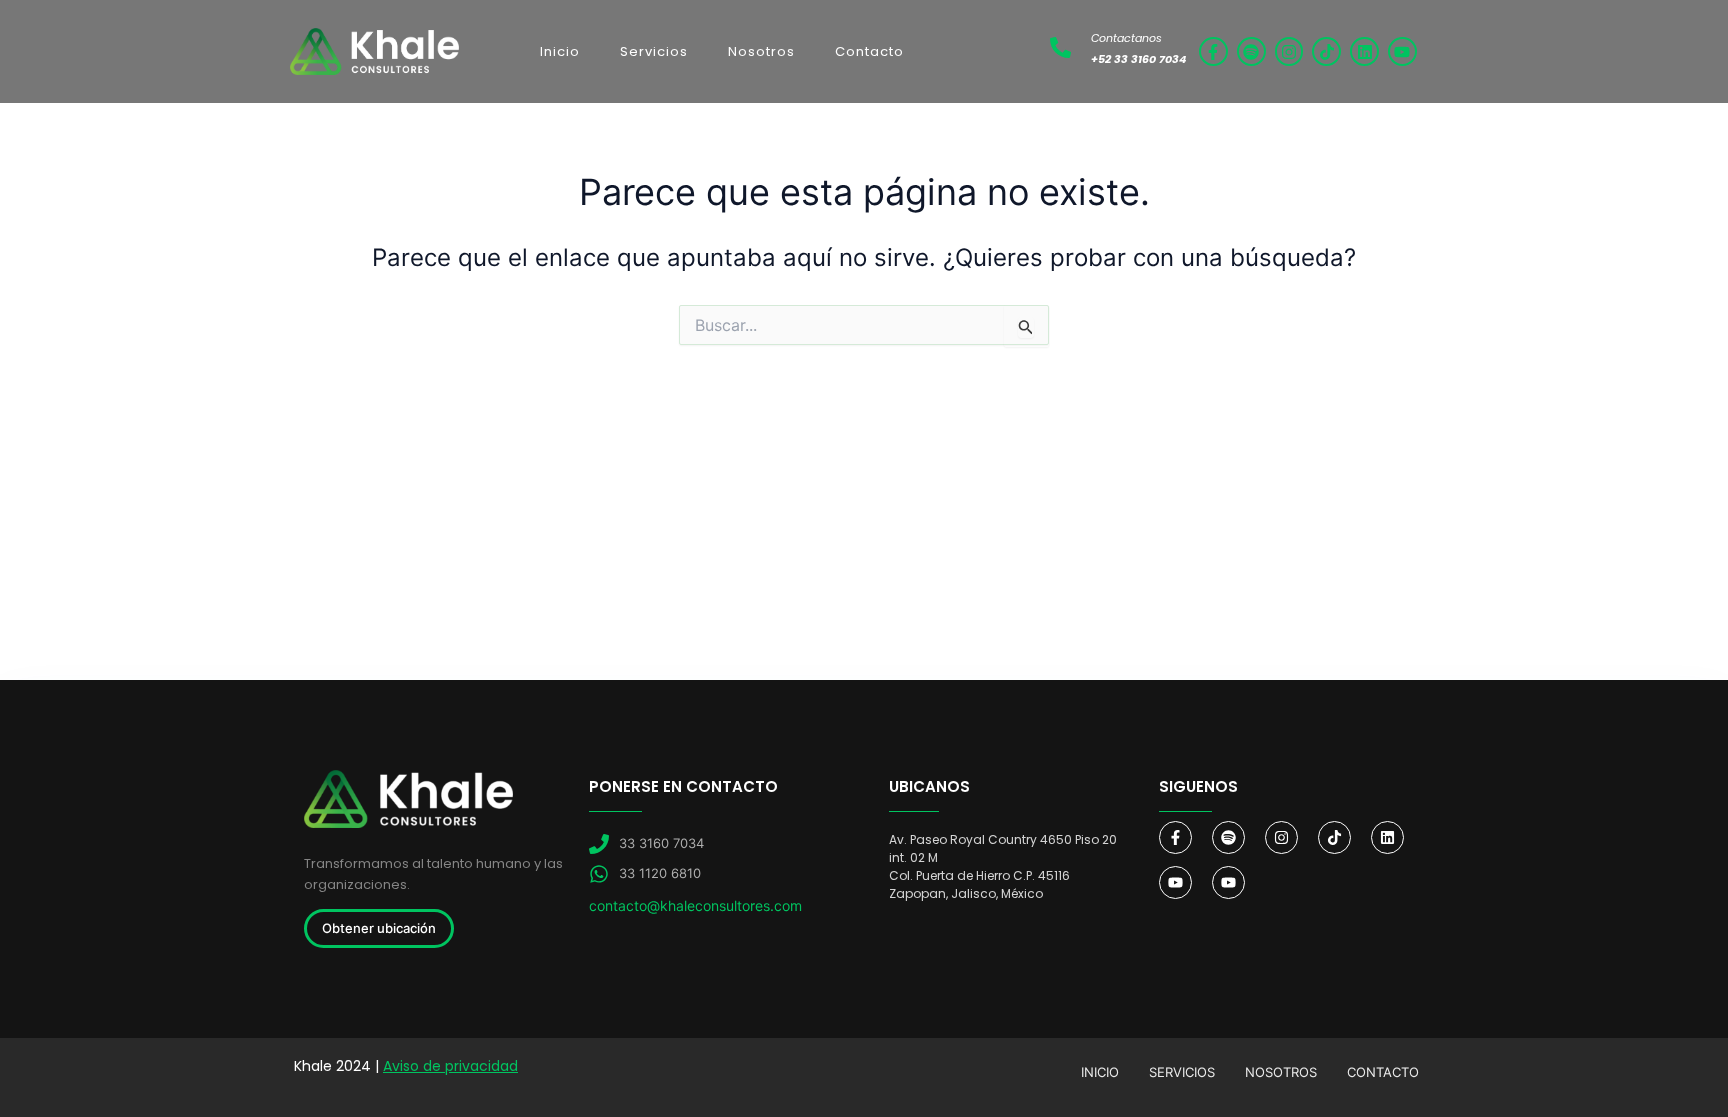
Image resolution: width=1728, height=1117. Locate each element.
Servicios (654, 51)
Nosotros (761, 51)
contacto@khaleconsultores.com (695, 905)
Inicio (560, 51)
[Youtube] (1175, 882)
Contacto (869, 51)
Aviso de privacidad (450, 1066)
